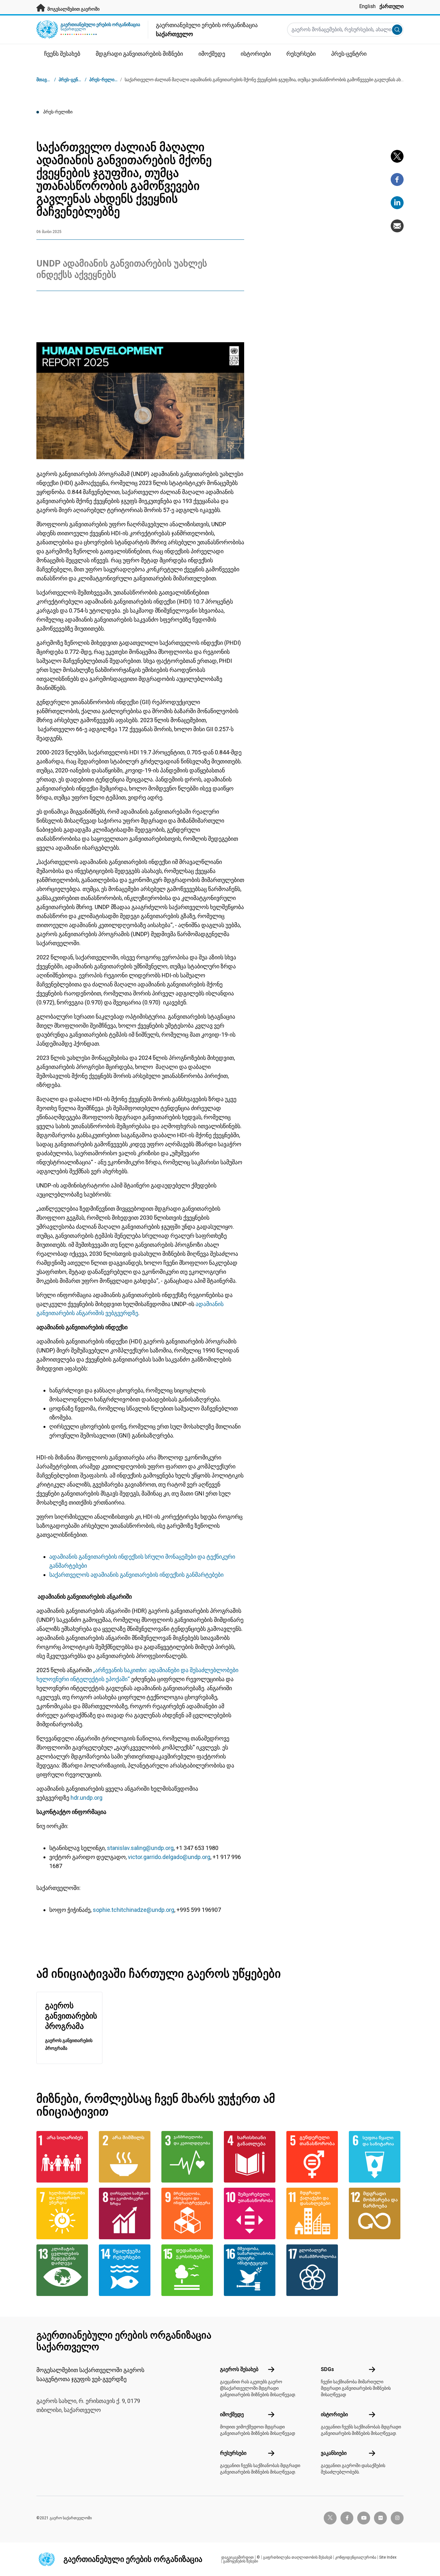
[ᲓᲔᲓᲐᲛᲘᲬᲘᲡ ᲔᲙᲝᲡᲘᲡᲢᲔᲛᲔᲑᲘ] (189, 2270)
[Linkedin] (397, 203)
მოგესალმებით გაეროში (73, 9)
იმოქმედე (232, 2414)
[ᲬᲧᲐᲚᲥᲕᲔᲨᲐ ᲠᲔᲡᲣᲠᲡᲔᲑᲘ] (126, 2270)
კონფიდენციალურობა (356, 2557)
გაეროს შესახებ (239, 2369)
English (367, 6)
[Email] (397, 226)
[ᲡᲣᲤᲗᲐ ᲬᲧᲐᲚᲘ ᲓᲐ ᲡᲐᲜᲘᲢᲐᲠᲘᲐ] (376, 2157)
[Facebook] (397, 179)
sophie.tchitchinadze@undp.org (134, 1910)
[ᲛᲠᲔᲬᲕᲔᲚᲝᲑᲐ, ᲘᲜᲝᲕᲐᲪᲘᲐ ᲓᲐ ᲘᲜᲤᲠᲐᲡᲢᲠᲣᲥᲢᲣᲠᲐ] (189, 2213)
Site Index (388, 2557)
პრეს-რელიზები (106, 80)
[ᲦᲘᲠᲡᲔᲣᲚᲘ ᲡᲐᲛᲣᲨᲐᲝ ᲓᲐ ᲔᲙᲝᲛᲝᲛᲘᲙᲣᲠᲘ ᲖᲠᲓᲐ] (126, 2213)
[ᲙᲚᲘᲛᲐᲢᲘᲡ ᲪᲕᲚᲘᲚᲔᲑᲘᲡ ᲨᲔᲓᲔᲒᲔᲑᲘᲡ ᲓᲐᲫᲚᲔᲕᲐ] (64, 2270)
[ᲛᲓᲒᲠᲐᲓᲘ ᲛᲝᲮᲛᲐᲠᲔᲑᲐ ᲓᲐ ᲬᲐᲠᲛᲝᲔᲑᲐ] (376, 2213)
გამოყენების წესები (240, 2561)
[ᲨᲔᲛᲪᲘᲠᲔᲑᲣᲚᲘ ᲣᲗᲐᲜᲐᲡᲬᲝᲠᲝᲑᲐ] (251, 2213)
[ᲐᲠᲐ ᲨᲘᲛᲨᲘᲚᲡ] (126, 2157)
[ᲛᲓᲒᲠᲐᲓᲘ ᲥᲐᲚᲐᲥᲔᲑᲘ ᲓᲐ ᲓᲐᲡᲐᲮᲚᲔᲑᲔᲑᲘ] (314, 2213)
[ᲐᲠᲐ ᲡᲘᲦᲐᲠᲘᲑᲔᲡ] (64, 2157)
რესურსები (233, 2453)
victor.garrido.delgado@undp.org (169, 1857)
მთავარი (46, 80)
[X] (397, 156)
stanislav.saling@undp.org (140, 1848)
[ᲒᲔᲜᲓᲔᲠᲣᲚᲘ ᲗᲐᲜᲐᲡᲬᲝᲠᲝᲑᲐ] (314, 2157)
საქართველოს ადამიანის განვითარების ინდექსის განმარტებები (136, 1575)
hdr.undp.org (86, 1798)
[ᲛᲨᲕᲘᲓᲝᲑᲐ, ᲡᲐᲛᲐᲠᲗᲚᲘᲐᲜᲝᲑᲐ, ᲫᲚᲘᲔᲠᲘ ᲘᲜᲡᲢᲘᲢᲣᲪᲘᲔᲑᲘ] (251, 2270)
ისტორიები (334, 2414)
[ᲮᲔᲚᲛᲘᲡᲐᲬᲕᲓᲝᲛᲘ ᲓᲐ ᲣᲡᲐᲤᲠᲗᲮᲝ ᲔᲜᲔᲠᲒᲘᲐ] (64, 2213)
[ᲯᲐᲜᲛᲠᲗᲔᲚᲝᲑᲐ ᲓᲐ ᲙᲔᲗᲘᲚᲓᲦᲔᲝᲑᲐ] (189, 2157)
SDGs (327, 2369)
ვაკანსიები (334, 2453)
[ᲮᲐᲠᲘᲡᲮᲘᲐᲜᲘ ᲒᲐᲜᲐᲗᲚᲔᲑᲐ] (251, 2157)
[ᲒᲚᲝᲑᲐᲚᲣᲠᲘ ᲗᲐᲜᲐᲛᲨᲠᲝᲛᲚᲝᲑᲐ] (314, 2270)
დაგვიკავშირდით (238, 2557)
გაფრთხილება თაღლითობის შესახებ (297, 2557)
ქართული (392, 6)
